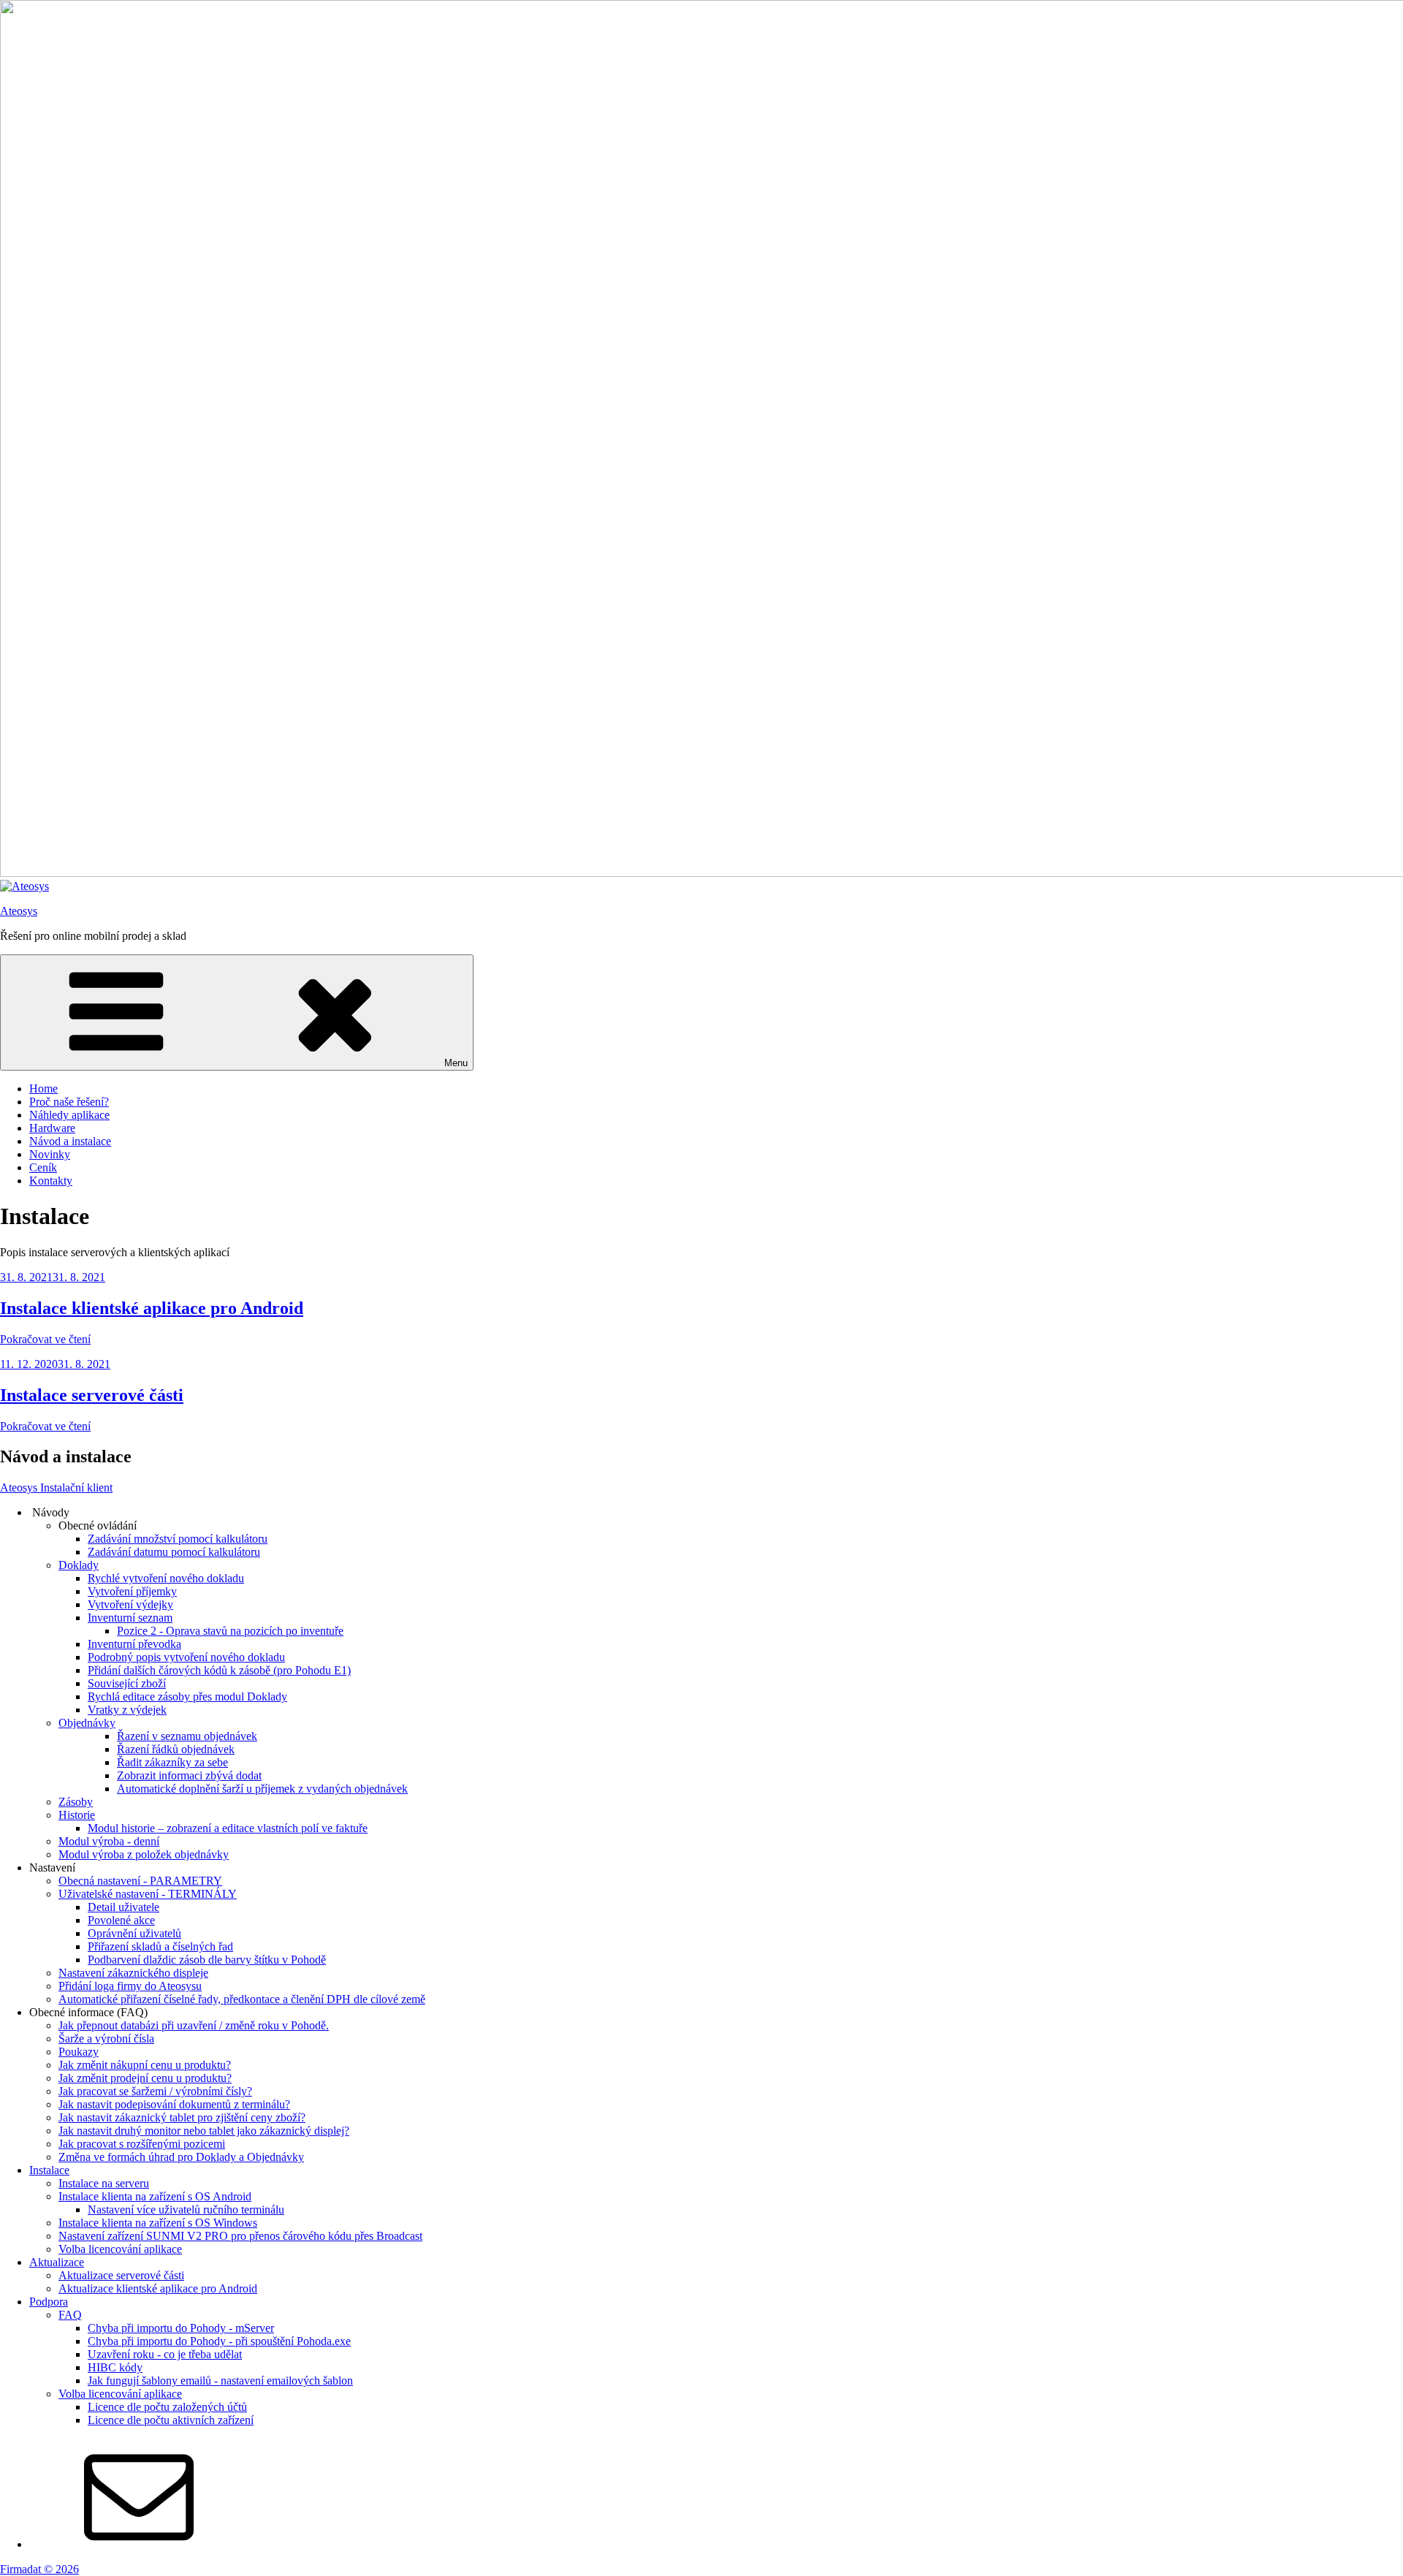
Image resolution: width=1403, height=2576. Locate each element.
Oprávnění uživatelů (134, 1933)
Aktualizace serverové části (121, 2275)
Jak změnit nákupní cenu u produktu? (145, 2065)
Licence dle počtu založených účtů (167, 2407)
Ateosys (19, 911)
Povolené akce (121, 1920)
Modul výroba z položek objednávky (144, 1854)
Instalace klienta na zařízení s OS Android (155, 2196)
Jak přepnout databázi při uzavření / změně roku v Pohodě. (194, 2025)
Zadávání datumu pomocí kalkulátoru (174, 1552)
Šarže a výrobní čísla (106, 2039)
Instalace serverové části (92, 1395)
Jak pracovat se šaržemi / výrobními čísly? (155, 2091)
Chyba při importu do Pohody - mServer (181, 2328)
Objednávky (87, 1723)
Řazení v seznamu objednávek (187, 1736)
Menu (456, 1063)
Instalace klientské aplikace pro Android (152, 1308)
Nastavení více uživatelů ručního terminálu (186, 2210)
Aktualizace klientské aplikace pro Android (158, 2288)
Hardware (52, 1128)
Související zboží (127, 1683)
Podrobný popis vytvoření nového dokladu (186, 1657)
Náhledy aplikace (69, 1115)
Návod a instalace (70, 1141)
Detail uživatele (123, 1907)
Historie (77, 1815)
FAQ (70, 2315)
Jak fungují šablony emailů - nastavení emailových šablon (220, 2381)
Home (43, 1088)
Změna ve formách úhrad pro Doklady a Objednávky (181, 2157)
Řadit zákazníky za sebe (172, 1762)
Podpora (49, 2302)
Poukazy (79, 2052)
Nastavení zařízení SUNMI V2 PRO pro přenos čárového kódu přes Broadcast (240, 2236)
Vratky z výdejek (127, 1710)
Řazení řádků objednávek (176, 1749)
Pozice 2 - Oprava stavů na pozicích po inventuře (230, 1631)
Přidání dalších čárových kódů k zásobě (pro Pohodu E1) (219, 1670)
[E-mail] (139, 2544)
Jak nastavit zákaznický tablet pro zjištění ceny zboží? (182, 2117)
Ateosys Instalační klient (56, 1488)
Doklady (79, 1565)
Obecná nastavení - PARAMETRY (140, 1881)
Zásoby (76, 1802)
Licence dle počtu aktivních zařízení (171, 2420)
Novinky (50, 1154)
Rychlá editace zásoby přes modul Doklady (187, 1697)
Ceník (43, 1167)
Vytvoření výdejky (130, 1604)
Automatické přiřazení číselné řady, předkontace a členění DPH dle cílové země (242, 1999)
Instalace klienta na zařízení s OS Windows (158, 2223)
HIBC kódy (115, 2367)
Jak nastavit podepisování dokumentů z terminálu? (174, 2104)
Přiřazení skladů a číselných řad (160, 1946)
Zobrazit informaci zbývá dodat (189, 1775)
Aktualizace (57, 2262)
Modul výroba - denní (109, 1841)
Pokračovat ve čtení (45, 1339)
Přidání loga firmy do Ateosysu (130, 1986)
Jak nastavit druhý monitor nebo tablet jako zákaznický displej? (204, 2131)
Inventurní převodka (134, 1644)
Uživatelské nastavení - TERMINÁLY (148, 1894)
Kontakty (51, 1181)
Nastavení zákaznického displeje (133, 1973)
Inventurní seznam (130, 1618)
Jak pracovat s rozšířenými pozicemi (142, 2144)
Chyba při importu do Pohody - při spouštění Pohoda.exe (219, 2341)
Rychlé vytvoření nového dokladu (166, 1578)
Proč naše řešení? (69, 1102)
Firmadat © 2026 (39, 2569)
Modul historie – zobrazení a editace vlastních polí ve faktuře (228, 1828)
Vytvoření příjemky (132, 1591)
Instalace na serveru (104, 2183)
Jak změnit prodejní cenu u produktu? (145, 2078)
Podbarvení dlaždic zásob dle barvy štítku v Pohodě (207, 1960)
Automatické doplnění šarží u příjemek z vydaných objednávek (262, 1789)
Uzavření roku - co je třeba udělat (165, 2354)
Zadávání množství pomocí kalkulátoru (178, 1539)
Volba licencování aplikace (120, 2249)
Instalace (49, 2170)
